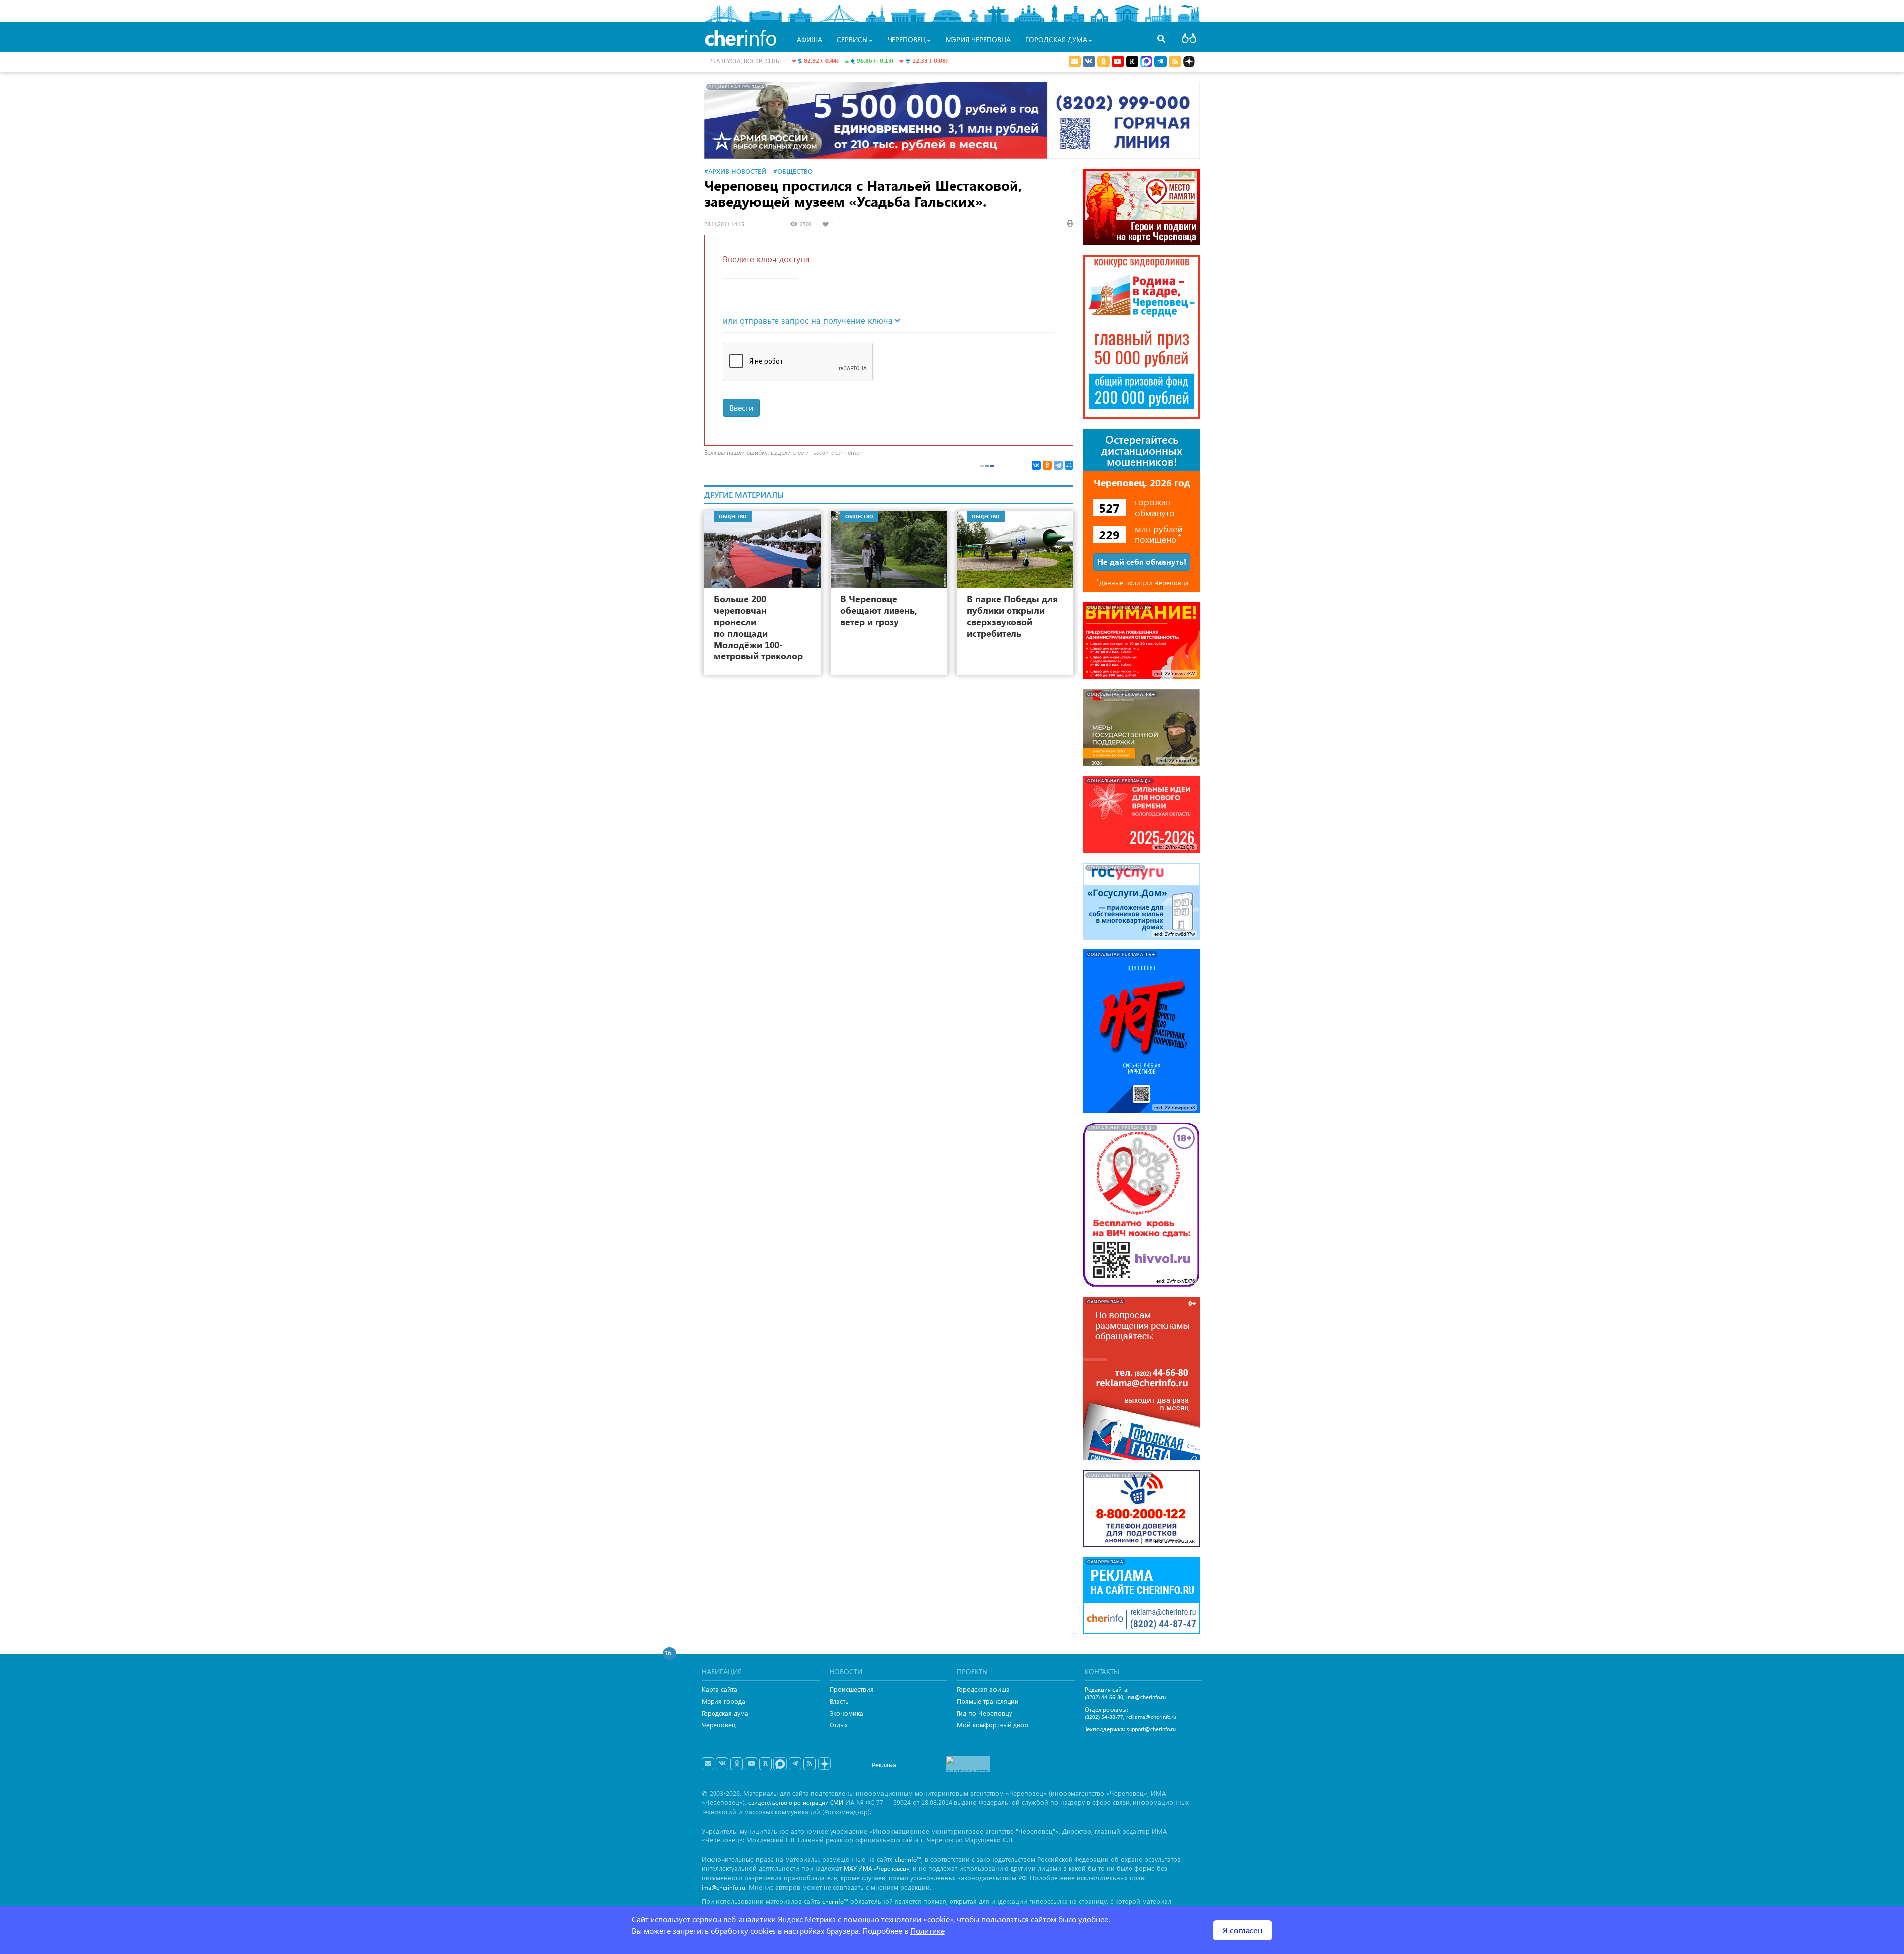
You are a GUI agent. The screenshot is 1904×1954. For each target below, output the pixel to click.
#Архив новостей (735, 171)
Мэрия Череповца (978, 39)
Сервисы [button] (852, 39)
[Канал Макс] (1146, 62)
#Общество (793, 171)
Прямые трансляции (988, 1701)
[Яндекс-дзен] (824, 1764)
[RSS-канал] (809, 1764)
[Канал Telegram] (795, 1764)
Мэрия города (723, 1701)
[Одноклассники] (1047, 465)
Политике (927, 1930)
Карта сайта (719, 1689)
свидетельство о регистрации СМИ (796, 1803)
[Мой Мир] (1069, 465)
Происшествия (852, 1689)
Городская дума (725, 1713)
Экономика (846, 1713)
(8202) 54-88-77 (1104, 1717)
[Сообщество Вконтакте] (722, 1764)
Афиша (809, 39)
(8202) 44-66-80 (1104, 1697)
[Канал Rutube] (1132, 61)
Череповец (719, 1725)
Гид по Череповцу (984, 1713)
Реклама (884, 1764)
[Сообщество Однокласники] (1103, 61)
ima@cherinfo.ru (1146, 1697)
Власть (839, 1701)
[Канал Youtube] (1118, 61)
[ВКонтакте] (1036, 465)
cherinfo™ (908, 1860)
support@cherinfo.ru (1151, 1729)
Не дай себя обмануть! (1142, 562)
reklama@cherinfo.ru (1151, 1717)
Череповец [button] (907, 39)
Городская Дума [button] (1056, 39)
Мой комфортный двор (993, 1725)
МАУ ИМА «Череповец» (877, 1868)
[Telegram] (1058, 465)
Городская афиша (983, 1689)
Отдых (839, 1725)
